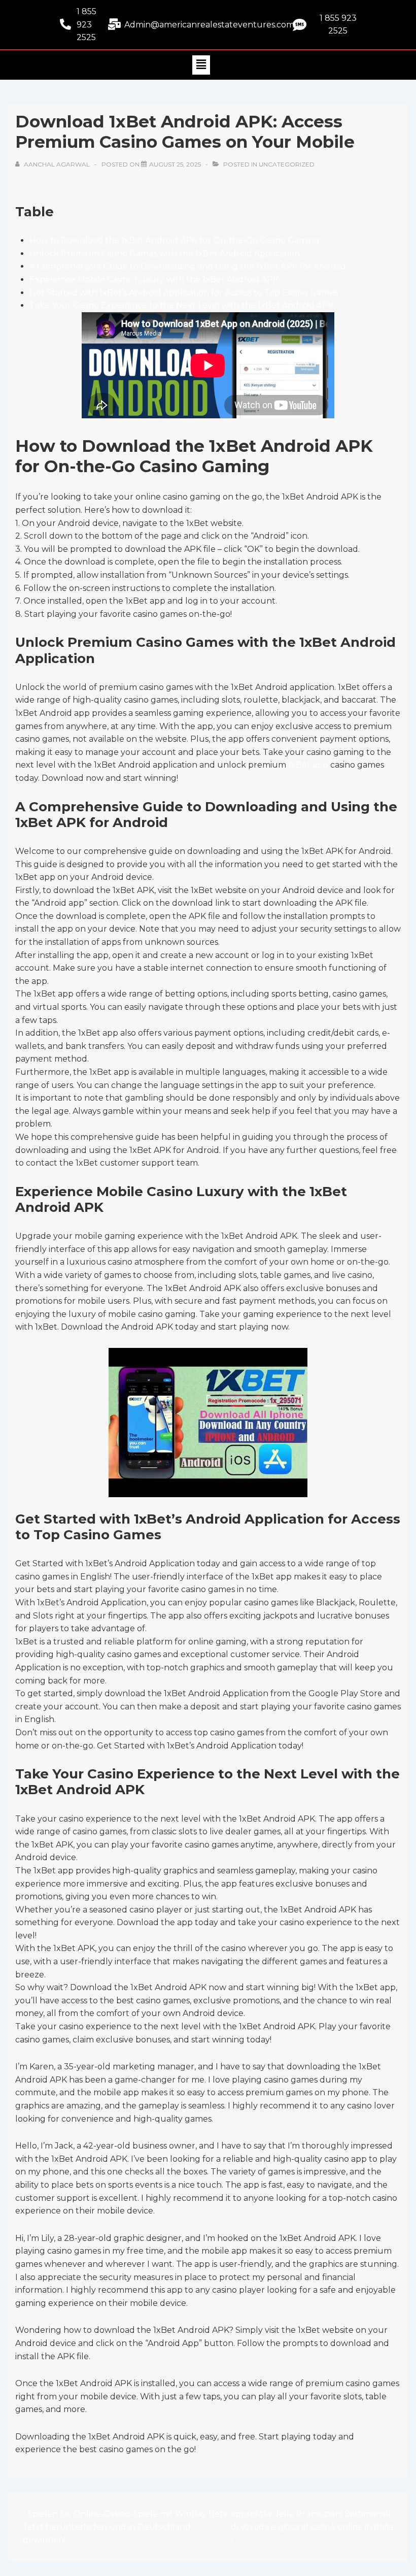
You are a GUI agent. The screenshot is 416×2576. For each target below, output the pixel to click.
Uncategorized (287, 164)
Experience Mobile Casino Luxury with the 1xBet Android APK (154, 279)
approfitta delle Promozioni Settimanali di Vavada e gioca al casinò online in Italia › (312, 2527)
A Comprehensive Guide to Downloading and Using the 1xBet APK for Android (188, 266)
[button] (201, 65)
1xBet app (308, 765)
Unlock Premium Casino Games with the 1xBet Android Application (165, 254)
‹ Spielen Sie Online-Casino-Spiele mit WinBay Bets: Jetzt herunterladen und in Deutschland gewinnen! (126, 2527)
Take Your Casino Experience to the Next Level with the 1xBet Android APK (182, 305)
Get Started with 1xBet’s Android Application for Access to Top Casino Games (184, 293)
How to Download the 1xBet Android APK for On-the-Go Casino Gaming (175, 240)
